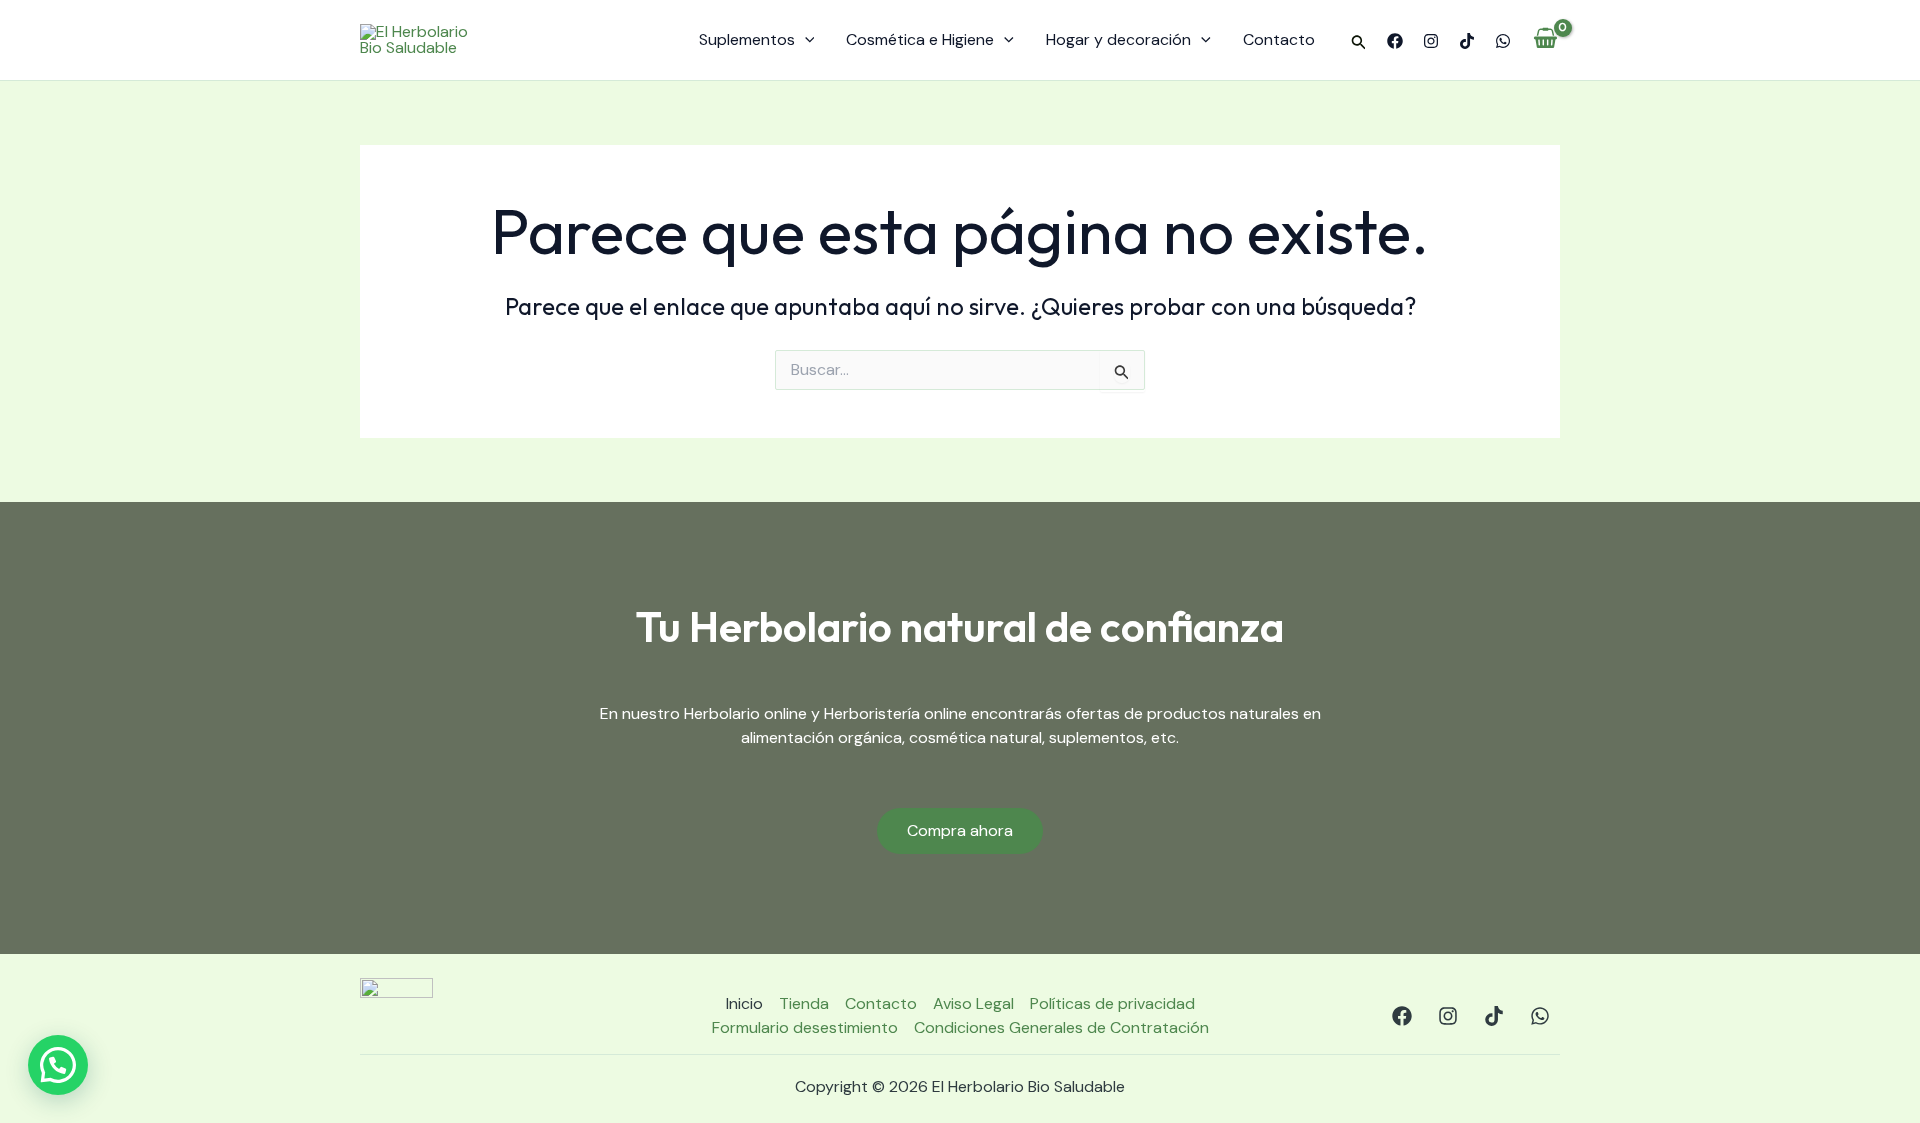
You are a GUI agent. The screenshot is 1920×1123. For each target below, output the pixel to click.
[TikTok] (1467, 41)
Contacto (1279, 39)
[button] (1359, 43)
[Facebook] (1395, 41)
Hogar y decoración (1118, 39)
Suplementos (747, 39)
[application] (805, 40)
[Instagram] (1431, 41)
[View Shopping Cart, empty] (1545, 40)
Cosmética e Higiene (920, 39)
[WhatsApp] (1503, 41)
